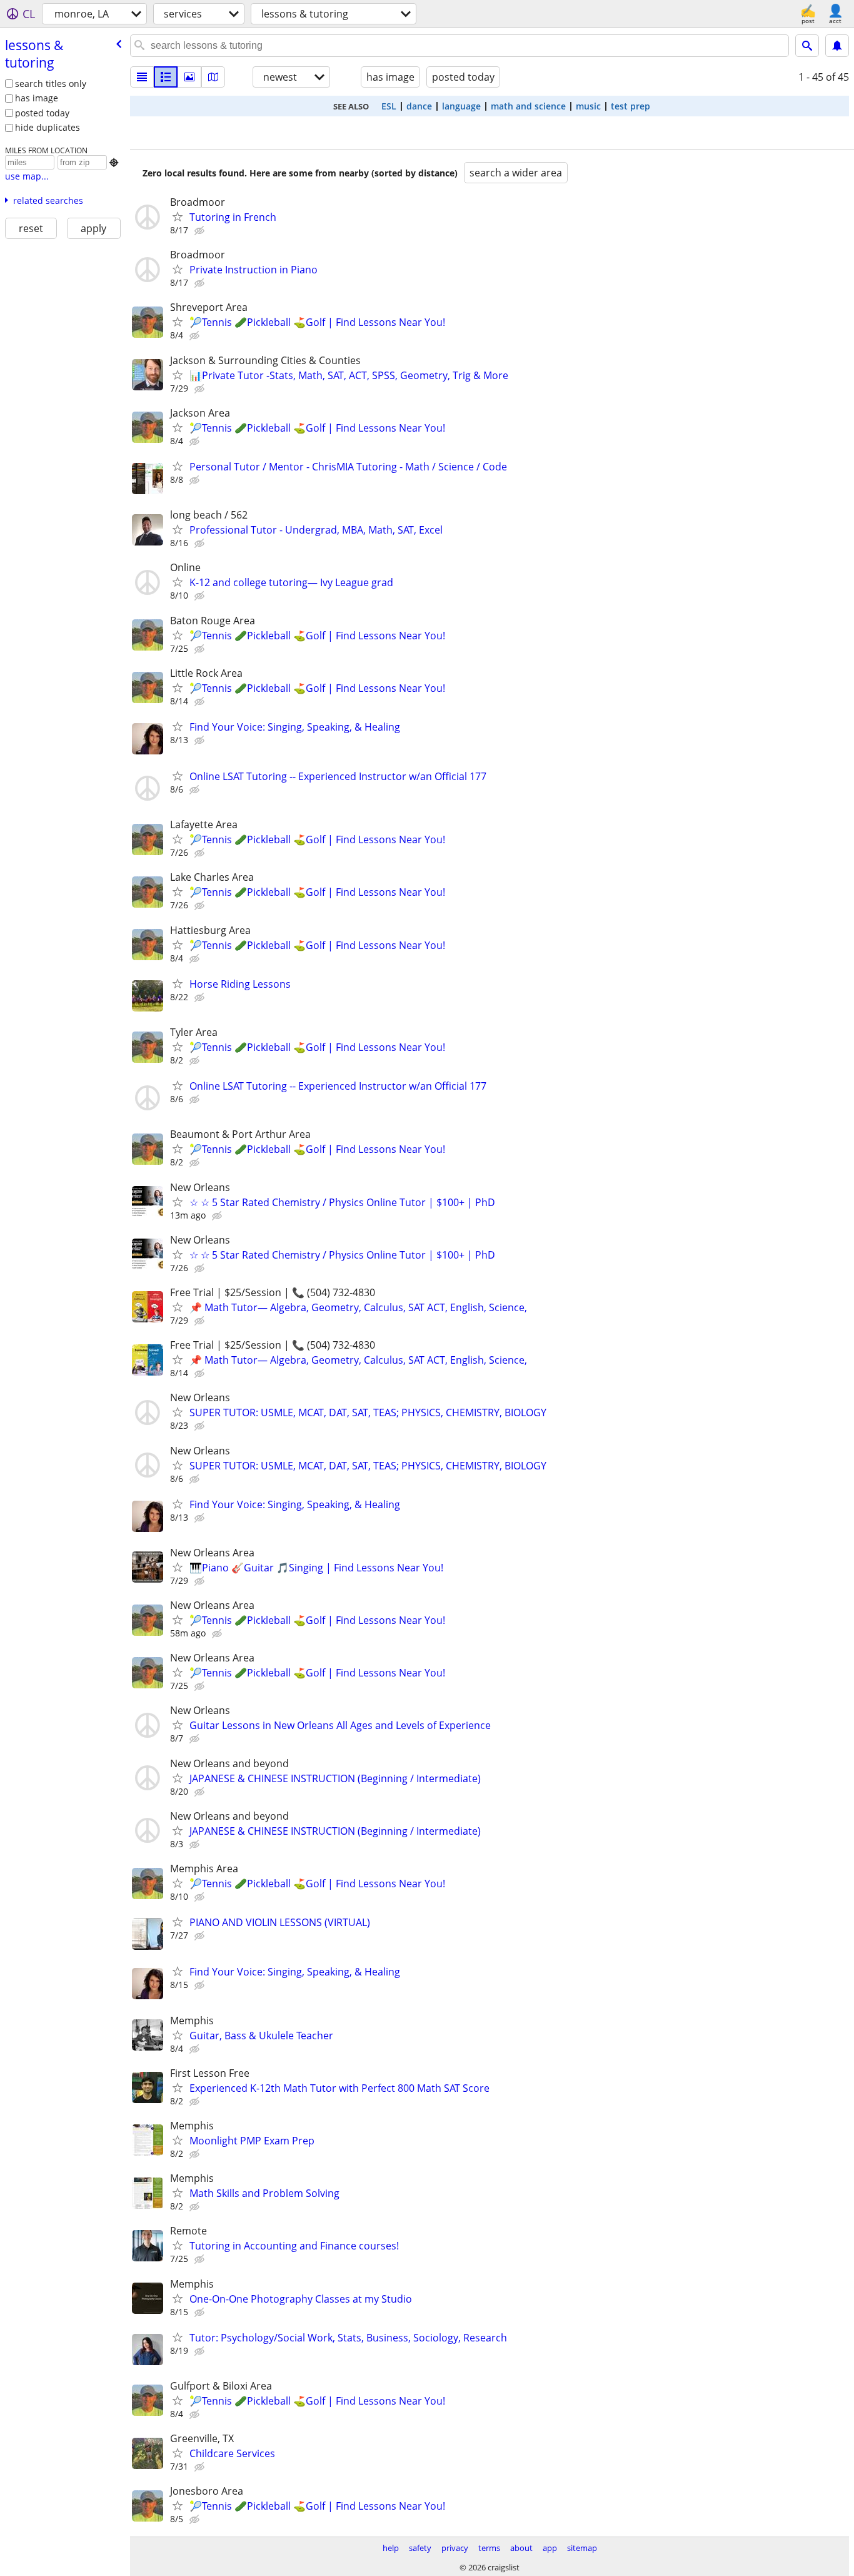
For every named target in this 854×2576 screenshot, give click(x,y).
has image (37, 98)
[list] (142, 77)
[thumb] (166, 77)
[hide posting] (201, 231)
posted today (42, 113)
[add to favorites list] (178, 216)
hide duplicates (48, 127)
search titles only (51, 84)
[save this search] (837, 46)
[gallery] (189, 77)
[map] (213, 77)
